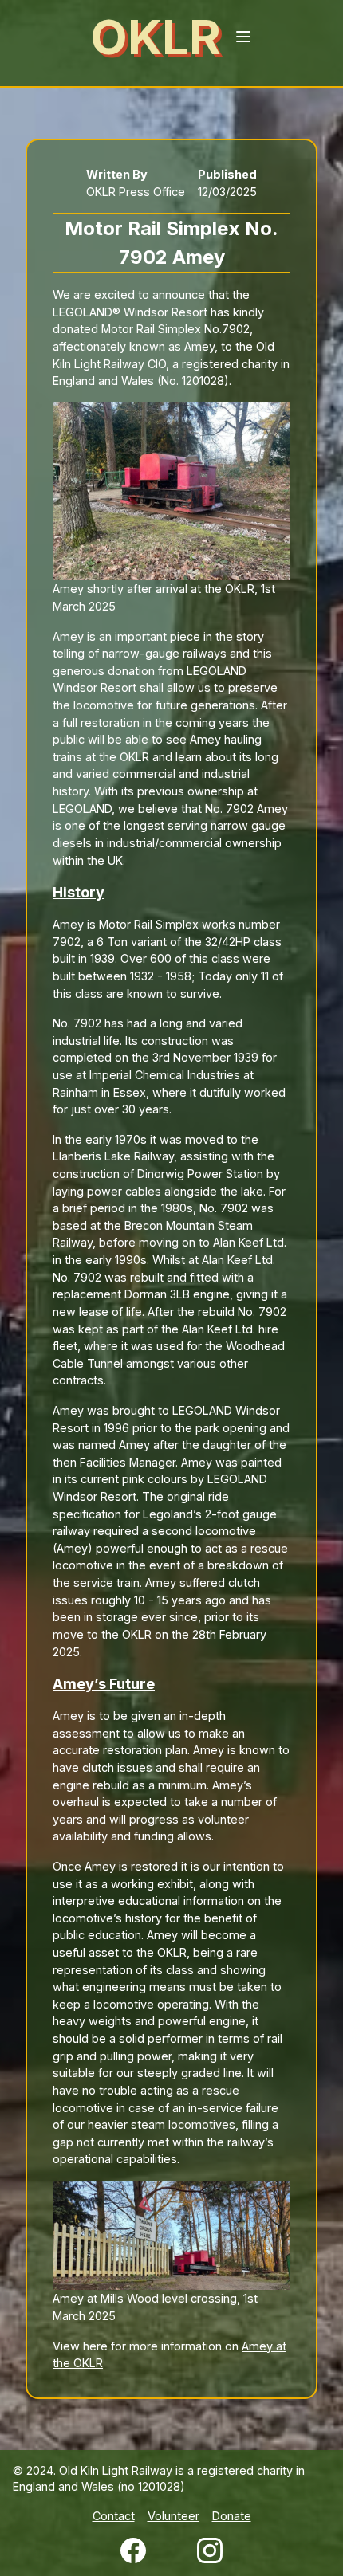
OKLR (156, 37)
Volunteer (173, 2516)
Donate (232, 2516)
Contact (114, 2516)
